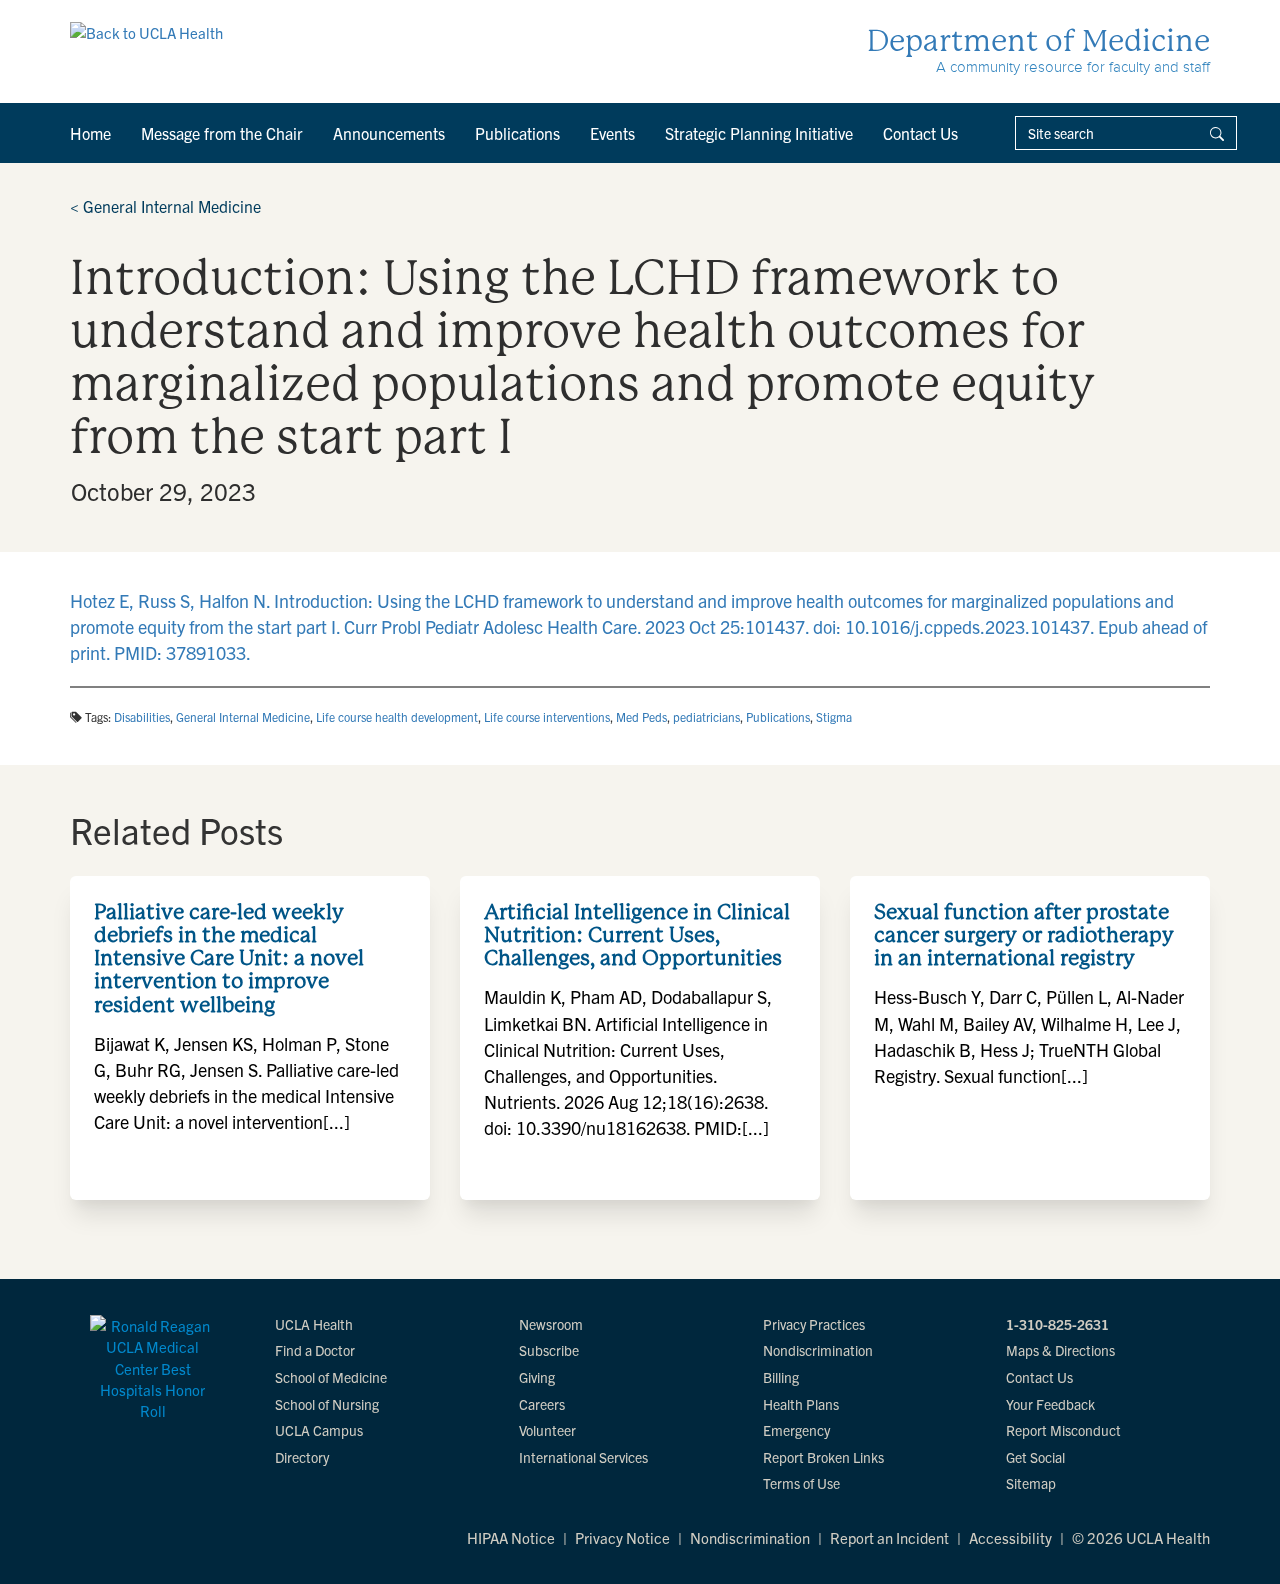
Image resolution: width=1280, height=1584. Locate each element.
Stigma (834, 716)
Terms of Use (801, 1483)
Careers (542, 1404)
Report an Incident (889, 1537)
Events (612, 133)
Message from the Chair (222, 133)
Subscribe (549, 1350)
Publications (517, 133)
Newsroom (551, 1324)
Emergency (796, 1430)
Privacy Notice (622, 1537)
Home (90, 133)
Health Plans (801, 1404)
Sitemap (1031, 1483)
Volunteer (547, 1430)
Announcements (389, 133)
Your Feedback (1050, 1404)
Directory (302, 1457)
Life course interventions (547, 716)
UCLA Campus (319, 1430)
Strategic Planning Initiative (759, 133)
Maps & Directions (1060, 1350)
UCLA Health (314, 1324)
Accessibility (1010, 1537)
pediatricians (706, 716)
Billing (781, 1377)
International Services (583, 1457)
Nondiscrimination (818, 1350)
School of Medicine (331, 1377)
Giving (537, 1377)
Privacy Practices (814, 1324)
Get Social (1035, 1457)
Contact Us (920, 133)
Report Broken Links (823, 1457)
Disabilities (142, 716)
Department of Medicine (1038, 40)
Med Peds (641, 716)
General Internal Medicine (165, 206)
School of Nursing (327, 1404)
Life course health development (397, 716)
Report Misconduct (1063, 1430)
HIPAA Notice (511, 1537)
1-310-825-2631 (1057, 1324)
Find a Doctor (315, 1350)
